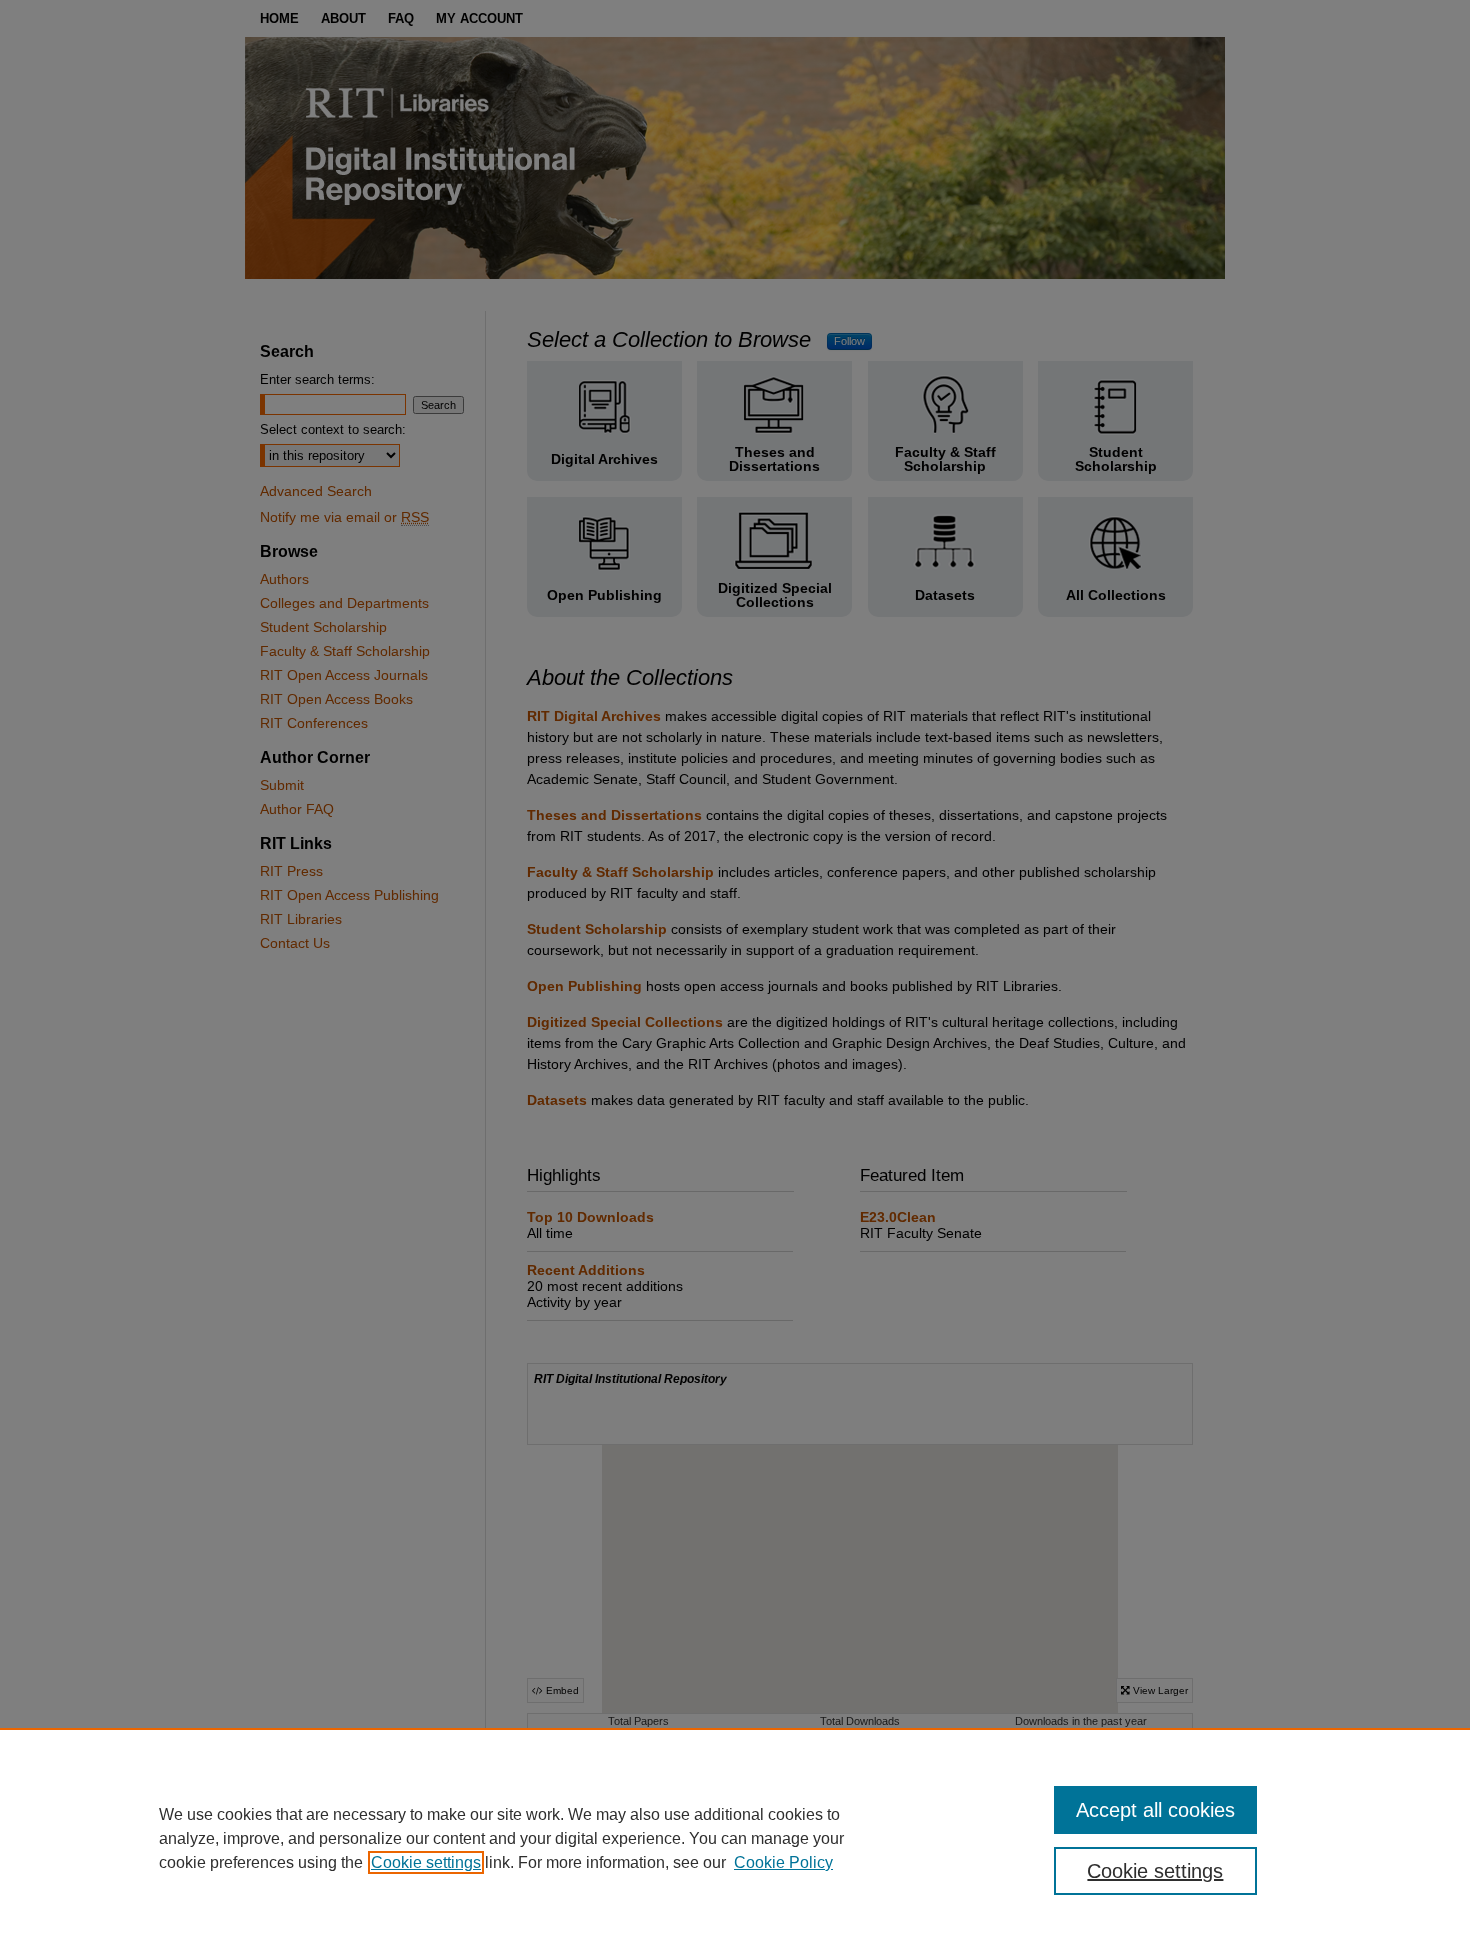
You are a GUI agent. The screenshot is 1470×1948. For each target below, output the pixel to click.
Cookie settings (426, 1862)
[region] (735, 1838)
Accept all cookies (1155, 1810)
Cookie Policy (783, 1862)
